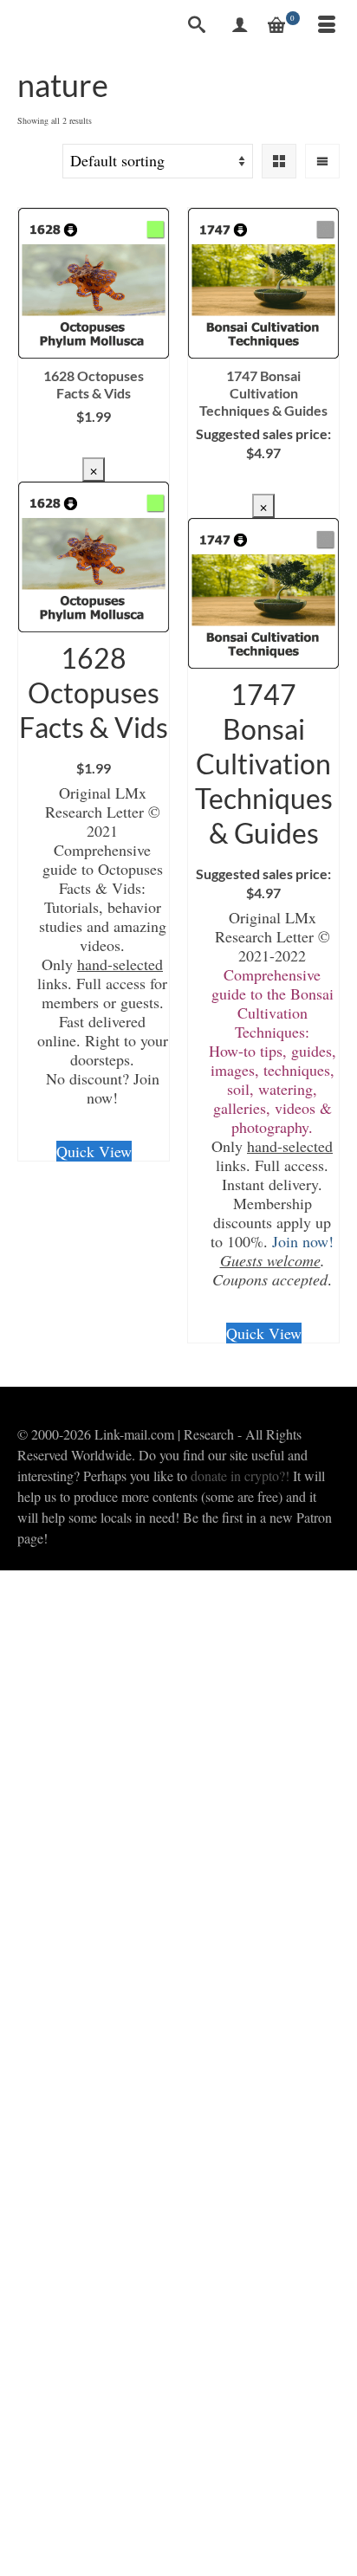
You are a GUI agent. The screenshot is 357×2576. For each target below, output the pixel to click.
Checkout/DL (94, 444)
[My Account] (240, 26)
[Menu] (327, 26)
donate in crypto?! (240, 1476)
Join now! (303, 1241)
